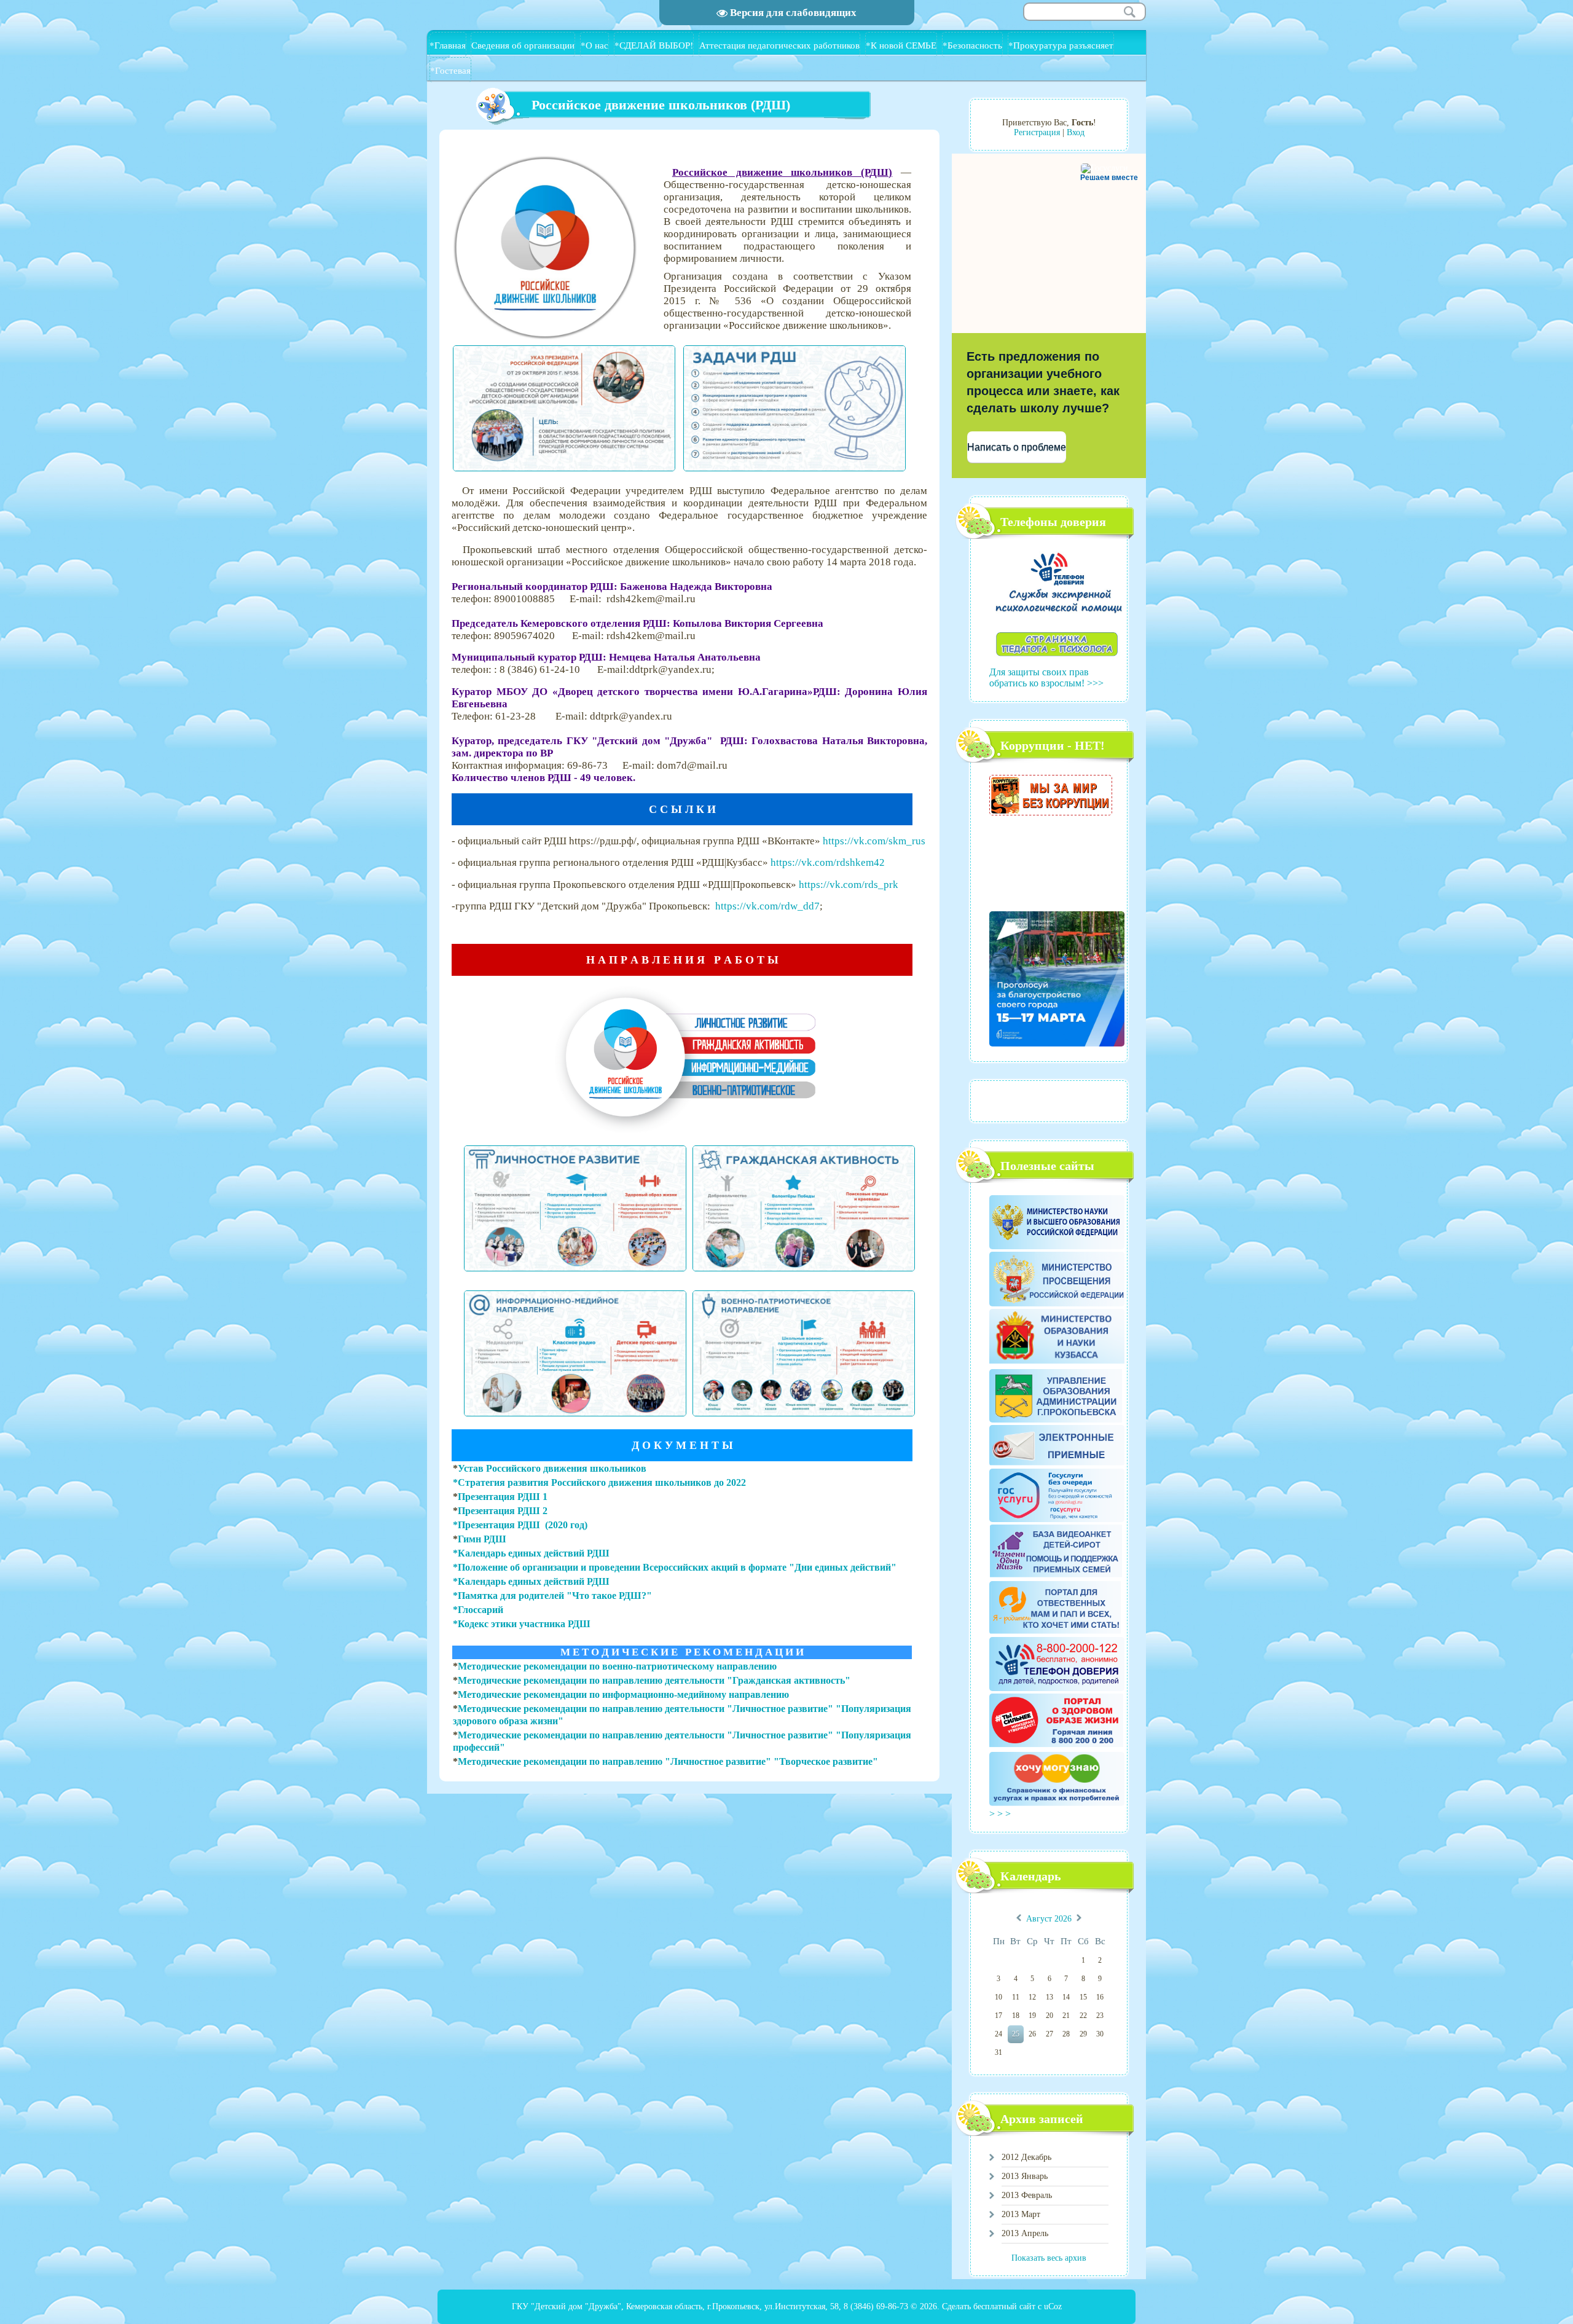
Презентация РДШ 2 (503, 1511)
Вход (1076, 132)
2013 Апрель (1025, 2233)
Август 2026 (1049, 1919)
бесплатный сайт (1004, 2306)
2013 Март (1021, 2214)
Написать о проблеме (1017, 447)
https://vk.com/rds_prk (849, 885)
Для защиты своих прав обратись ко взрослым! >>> (1046, 677)
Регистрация (1037, 132)
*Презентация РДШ (498, 1525)
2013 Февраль (1027, 2195)
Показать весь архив (1049, 2258)
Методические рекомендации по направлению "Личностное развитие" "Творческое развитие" (668, 1761)
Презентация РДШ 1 (503, 1497)
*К (459, 1624)
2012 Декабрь (1026, 2157)
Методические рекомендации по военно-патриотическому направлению (617, 1666)
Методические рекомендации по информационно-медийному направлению (623, 1694)
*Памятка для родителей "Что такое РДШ (547, 1596)
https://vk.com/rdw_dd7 (767, 906)
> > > (1001, 1814)
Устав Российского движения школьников (552, 1468)
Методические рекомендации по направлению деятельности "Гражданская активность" (654, 1680)
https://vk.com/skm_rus (874, 841)
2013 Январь (1025, 2176)
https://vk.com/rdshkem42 (828, 862)
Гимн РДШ (482, 1539)
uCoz (1053, 2306)
